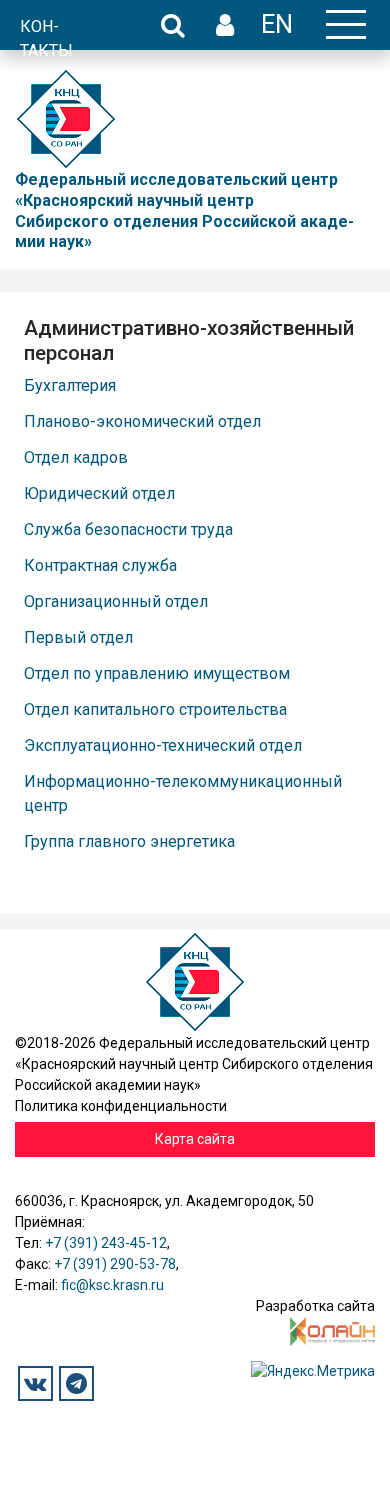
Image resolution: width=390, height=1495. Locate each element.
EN (277, 24)
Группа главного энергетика (129, 841)
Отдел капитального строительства (155, 709)
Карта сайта (195, 1139)
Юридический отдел (99, 493)
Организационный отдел (116, 601)
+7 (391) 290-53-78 (115, 1264)
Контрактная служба (100, 565)
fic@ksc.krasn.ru (112, 1285)
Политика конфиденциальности (121, 1106)
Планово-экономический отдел (142, 421)
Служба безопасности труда (128, 529)
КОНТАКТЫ (46, 38)
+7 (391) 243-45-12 (106, 1243)
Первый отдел (78, 637)
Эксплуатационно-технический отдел (163, 745)
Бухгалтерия (70, 385)
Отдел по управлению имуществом (157, 673)
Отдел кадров (76, 457)
